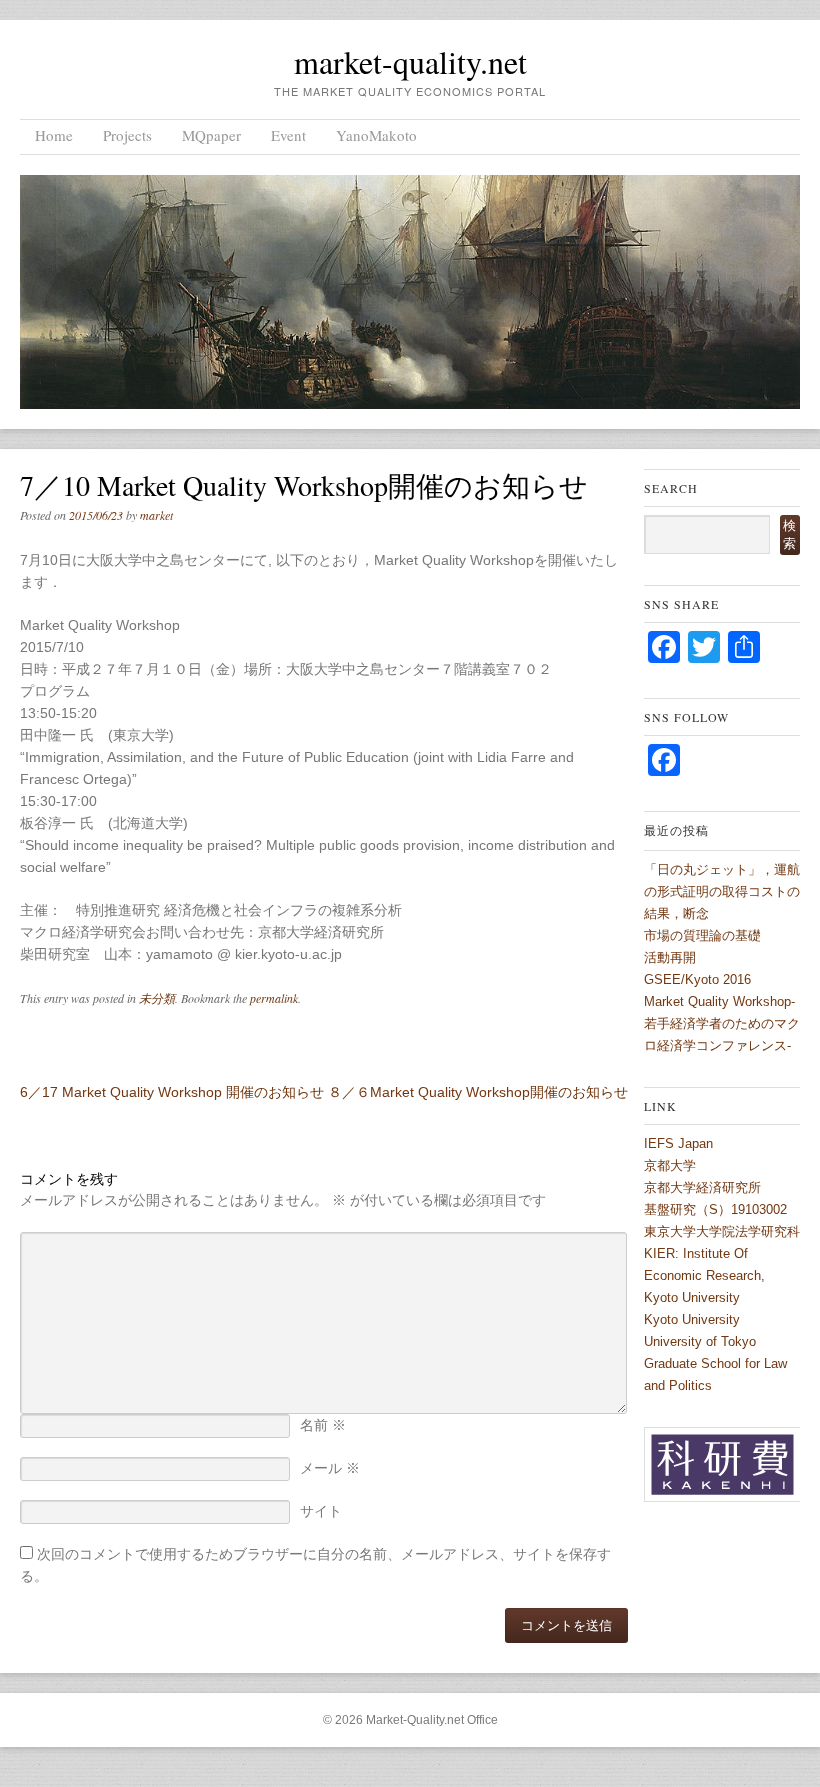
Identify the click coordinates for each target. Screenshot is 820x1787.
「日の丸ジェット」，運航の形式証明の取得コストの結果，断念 (722, 891)
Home (54, 135)
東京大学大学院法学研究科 (722, 1231)
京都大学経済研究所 (702, 1187)
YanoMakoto (376, 135)
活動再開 (670, 957)
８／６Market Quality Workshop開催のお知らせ (478, 1092)
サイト (321, 1511)
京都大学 (670, 1165)
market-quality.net (410, 61)
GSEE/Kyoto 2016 (697, 979)
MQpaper (211, 135)
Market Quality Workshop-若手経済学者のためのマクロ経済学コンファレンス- (722, 1023)
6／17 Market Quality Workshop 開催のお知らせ (172, 1092)
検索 (789, 534)
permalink (274, 998)
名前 (323, 1425)
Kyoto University (692, 1319)
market (156, 515)
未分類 (157, 998)
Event (288, 135)
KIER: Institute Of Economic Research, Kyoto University (704, 1275)
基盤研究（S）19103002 (715, 1209)
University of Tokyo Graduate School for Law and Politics (715, 1363)
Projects (127, 135)
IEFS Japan (678, 1143)
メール (330, 1468)
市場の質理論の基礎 (702, 935)
